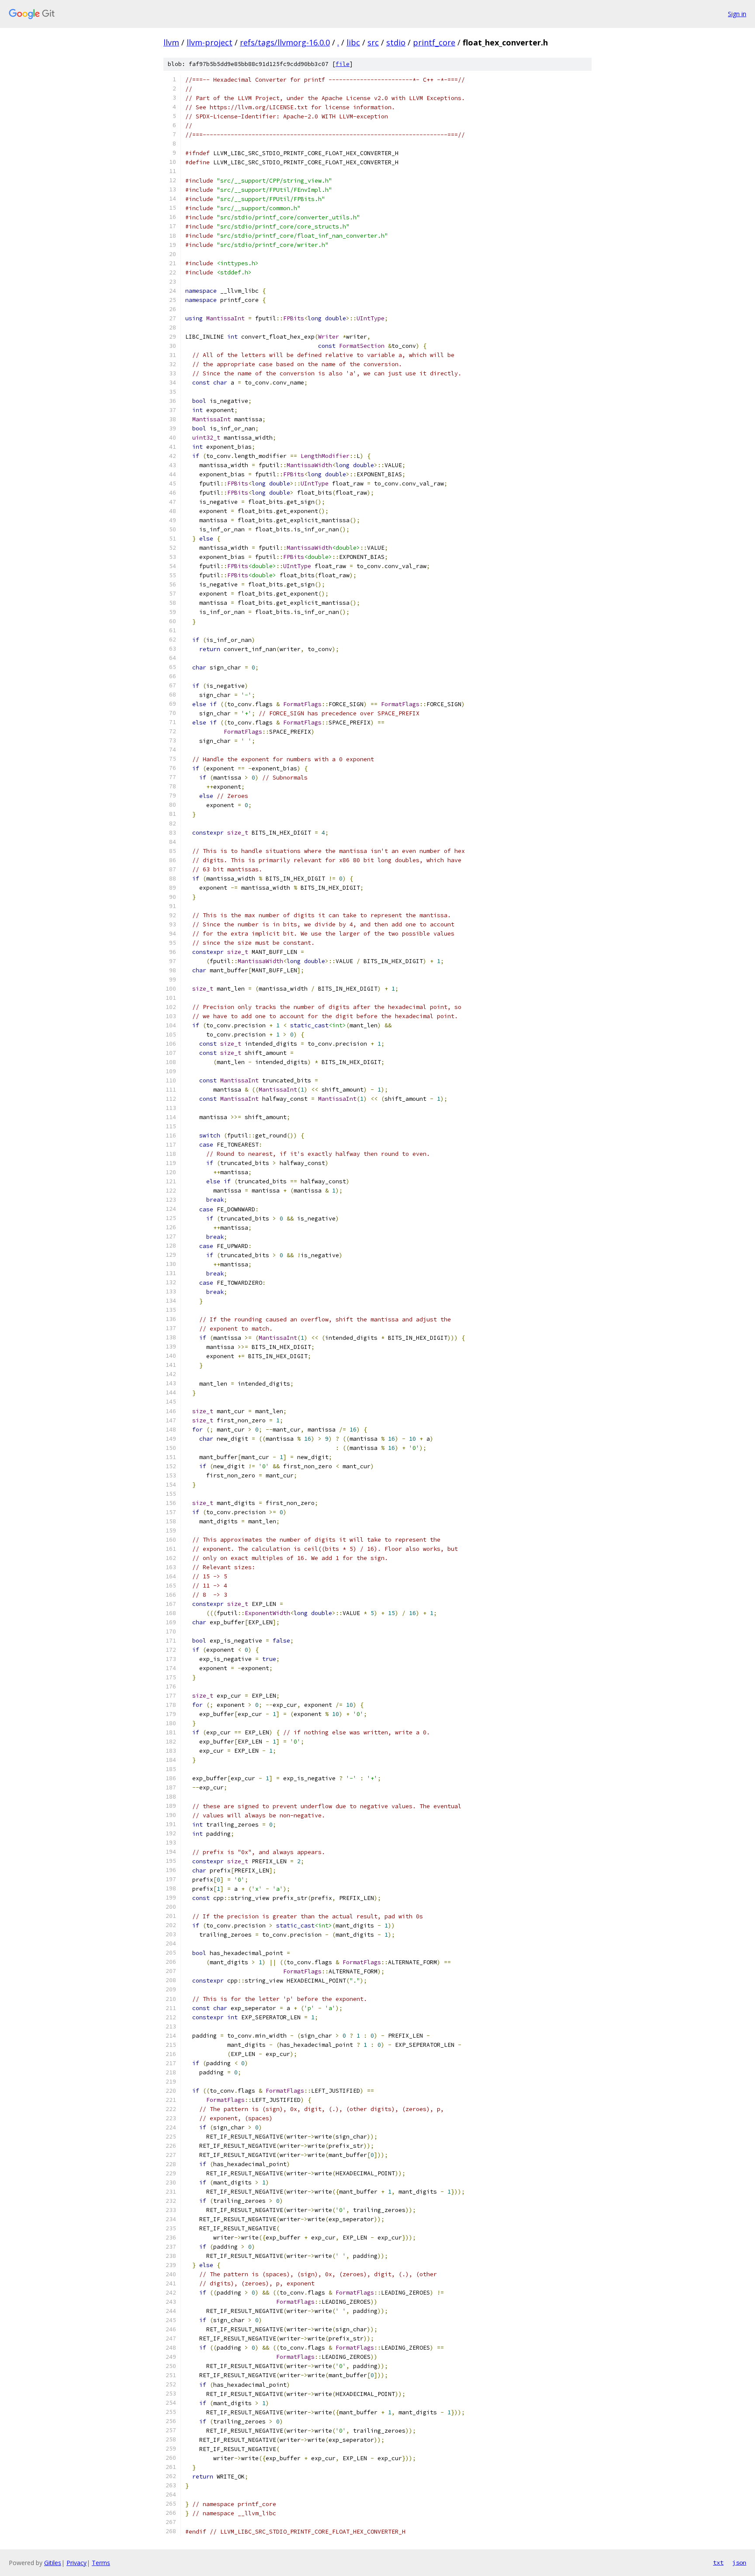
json (739, 2562)
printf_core (434, 42)
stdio (396, 42)
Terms (101, 2563)
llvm (171, 42)
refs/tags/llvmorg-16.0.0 (285, 42)
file (343, 64)
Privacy (76, 2563)
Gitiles (53, 2563)
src (373, 42)
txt (718, 2562)
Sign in (737, 14)
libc (353, 42)
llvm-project (210, 42)
